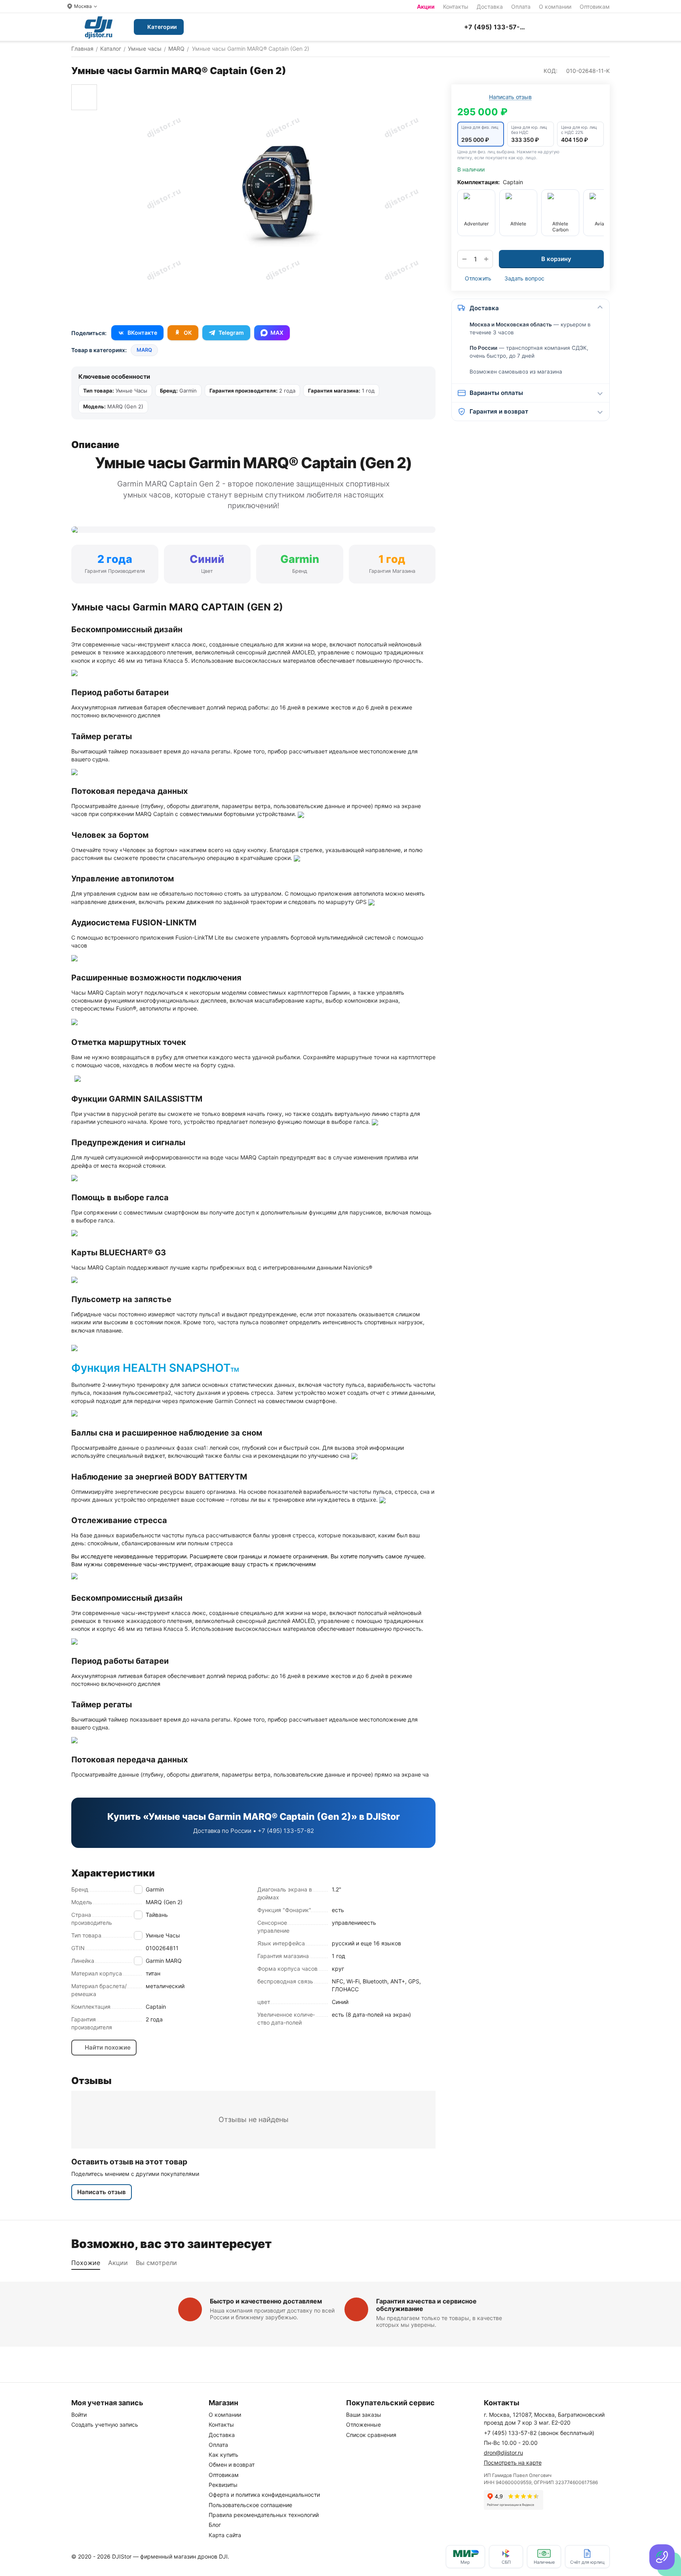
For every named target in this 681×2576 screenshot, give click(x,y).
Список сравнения (371, 2435)
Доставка (490, 7)
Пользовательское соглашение (250, 2505)
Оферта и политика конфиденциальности (264, 2495)
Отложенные (363, 2424)
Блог (215, 2525)
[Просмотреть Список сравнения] (546, 27)
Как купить (224, 2455)
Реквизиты (223, 2485)
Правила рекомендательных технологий (264, 2515)
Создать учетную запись (105, 2424)
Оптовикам (595, 7)
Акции (426, 7)
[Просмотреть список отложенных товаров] (566, 27)
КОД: (551, 71)
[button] (481, 134)
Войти (79, 2415)
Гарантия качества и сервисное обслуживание (426, 2305)
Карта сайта (225, 2535)
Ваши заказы (364, 2415)
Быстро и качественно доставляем (266, 2301)
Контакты (456, 7)
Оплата (521, 7)
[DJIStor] (99, 27)
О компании (555, 7)
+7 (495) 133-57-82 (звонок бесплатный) (539, 2433)
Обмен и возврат (232, 2464)
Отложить (478, 278)
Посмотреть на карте (513, 2463)
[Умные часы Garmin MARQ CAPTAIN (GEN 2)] (282, 197)
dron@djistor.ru (503, 2453)
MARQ (144, 350)
